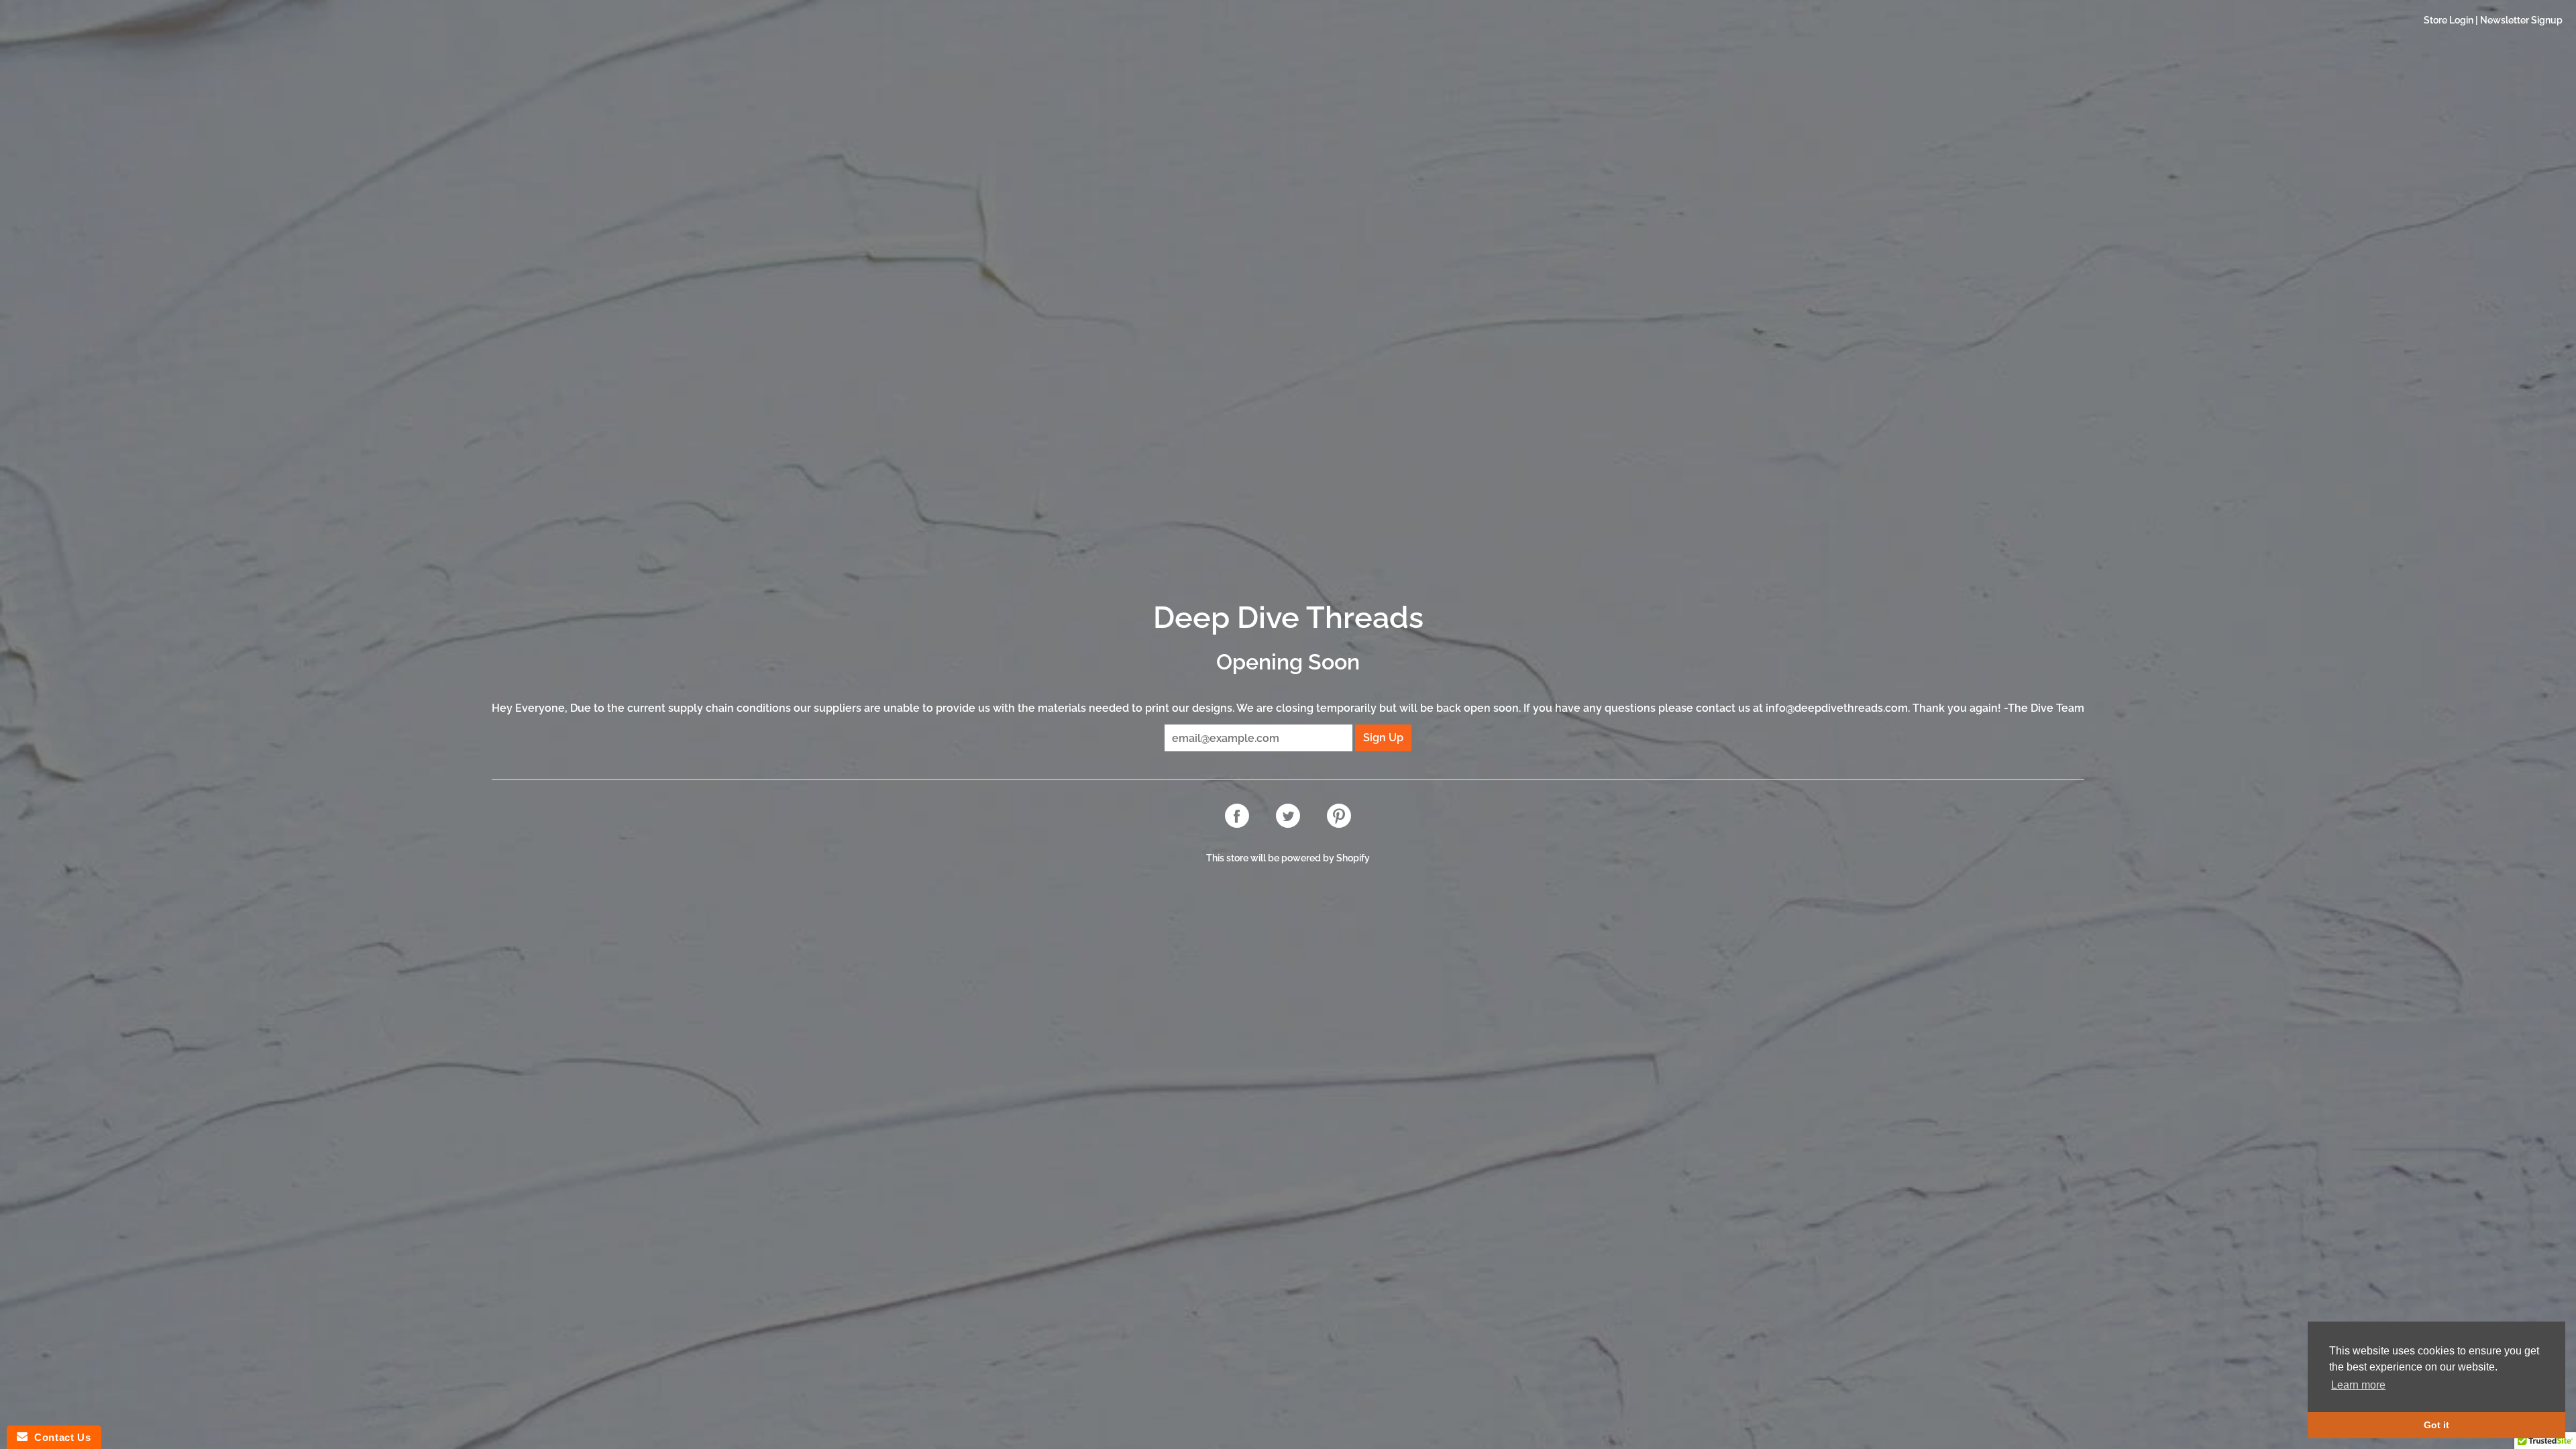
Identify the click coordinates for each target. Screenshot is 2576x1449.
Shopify (1353, 858)
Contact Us (59, 1437)
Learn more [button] (2358, 1385)
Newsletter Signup (2521, 20)
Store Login (2449, 20)
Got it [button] (2436, 1425)
